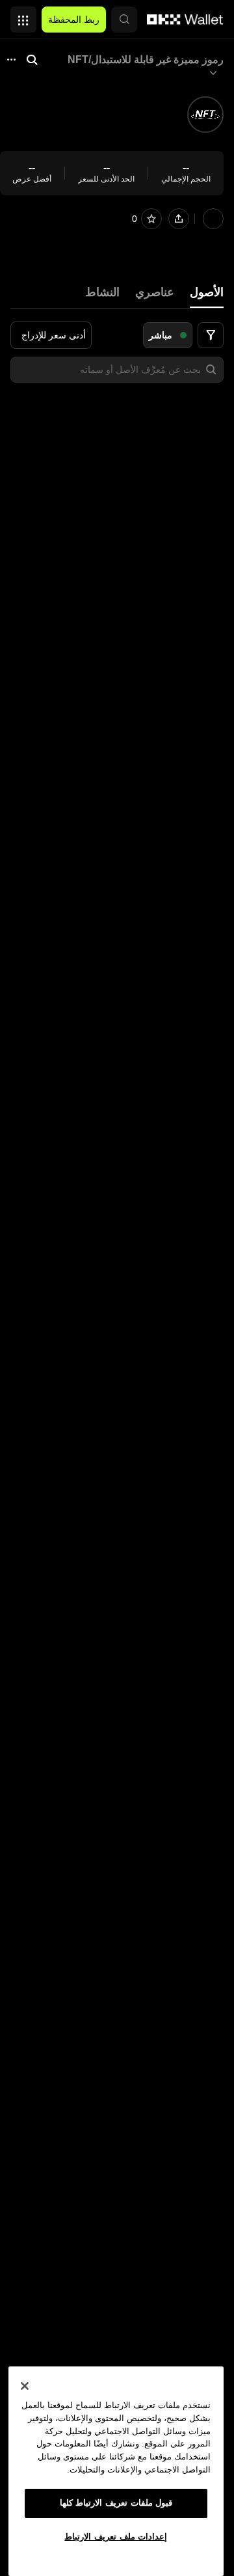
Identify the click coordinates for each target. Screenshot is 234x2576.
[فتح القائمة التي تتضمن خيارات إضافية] (23, 16)
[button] (124, 20)
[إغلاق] (25, 2386)
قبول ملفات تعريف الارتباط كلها (116, 2503)
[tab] (155, 293)
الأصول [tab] (207, 292)
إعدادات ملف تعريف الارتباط (116, 2537)
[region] (116, 2471)
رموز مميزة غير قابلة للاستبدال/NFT (146, 60)
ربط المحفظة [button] (74, 20)
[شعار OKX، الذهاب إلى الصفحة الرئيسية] (185, 20)
